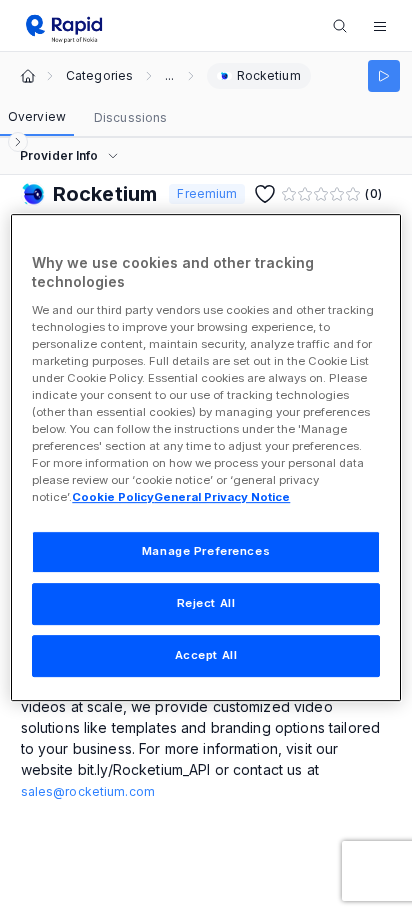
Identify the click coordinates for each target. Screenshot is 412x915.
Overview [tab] (37, 116)
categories (99, 76)
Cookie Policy (113, 498)
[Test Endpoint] (384, 76)
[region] (205, 458)
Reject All (206, 604)
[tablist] (87, 118)
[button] (380, 26)
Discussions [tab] (130, 117)
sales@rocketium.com (88, 791)
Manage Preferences (206, 552)
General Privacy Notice (222, 498)
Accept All (206, 655)
